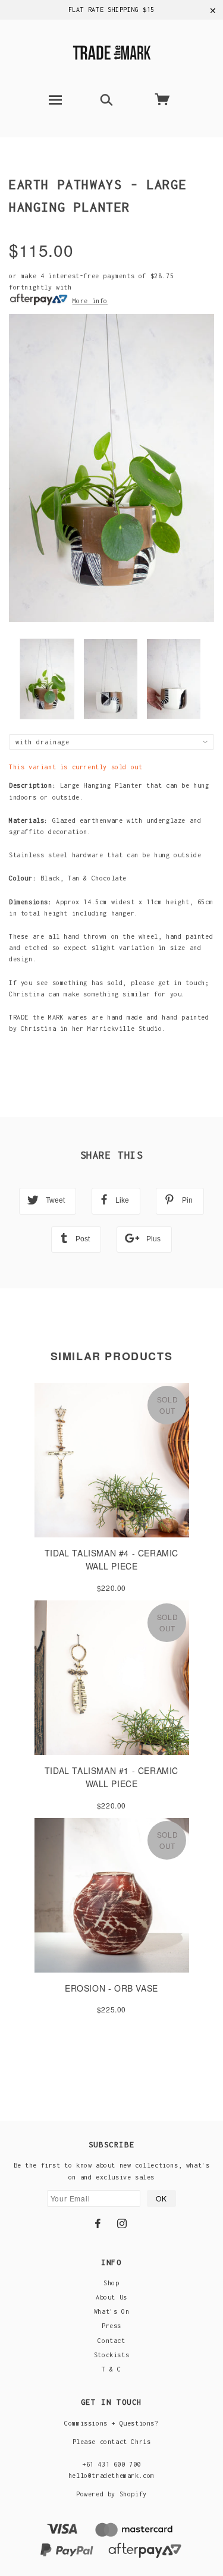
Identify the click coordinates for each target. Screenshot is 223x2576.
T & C (111, 2369)
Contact (111, 2341)
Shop (111, 2283)
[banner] (112, 51)
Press (111, 2326)
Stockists (111, 2355)
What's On (111, 2311)
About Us (111, 2297)
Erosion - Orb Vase (111, 1988)
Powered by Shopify (111, 2494)
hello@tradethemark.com (111, 2476)
